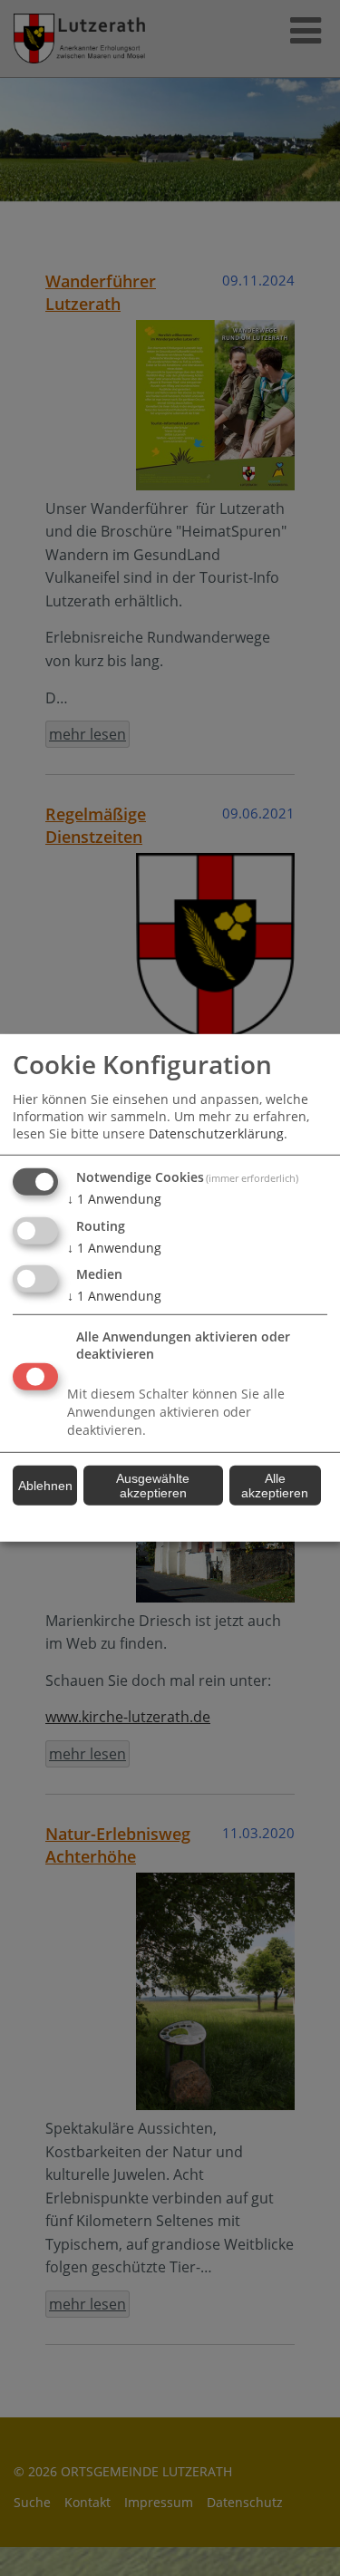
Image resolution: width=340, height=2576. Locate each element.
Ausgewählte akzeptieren (153, 1486)
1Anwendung (114, 1199)
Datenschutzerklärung (216, 1133)
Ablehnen (45, 1486)
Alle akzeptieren (275, 1486)
